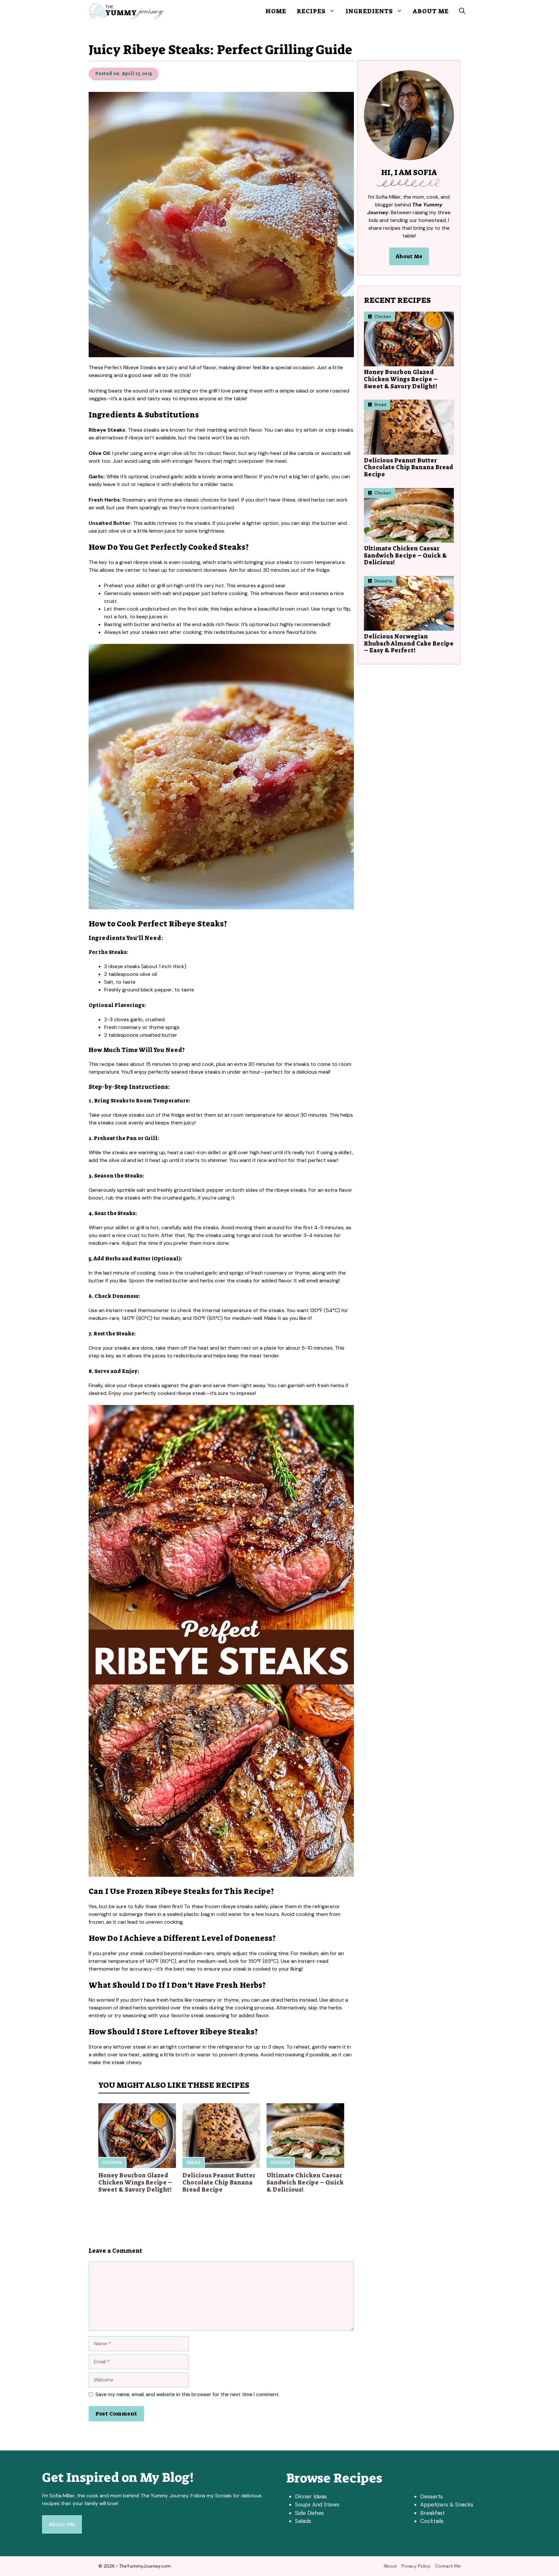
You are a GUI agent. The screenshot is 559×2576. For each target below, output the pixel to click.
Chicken (112, 2163)
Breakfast (433, 2513)
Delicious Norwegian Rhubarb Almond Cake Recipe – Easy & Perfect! (409, 643)
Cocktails (432, 2521)
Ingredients (369, 11)
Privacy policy (416, 2566)
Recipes (311, 11)
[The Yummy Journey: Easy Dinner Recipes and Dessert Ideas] (126, 11)
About (390, 2566)
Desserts (432, 2496)
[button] (462, 11)
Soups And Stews (317, 2504)
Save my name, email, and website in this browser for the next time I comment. (187, 2394)
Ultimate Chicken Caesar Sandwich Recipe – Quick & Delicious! (305, 2182)
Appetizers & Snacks (447, 2504)
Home (276, 11)
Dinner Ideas (311, 2496)
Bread (193, 2163)
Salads (303, 2521)
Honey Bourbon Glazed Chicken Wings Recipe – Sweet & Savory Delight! (135, 2182)
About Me (431, 11)
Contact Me (448, 2566)
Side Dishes (309, 2513)
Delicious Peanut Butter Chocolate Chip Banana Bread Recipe (219, 2182)
